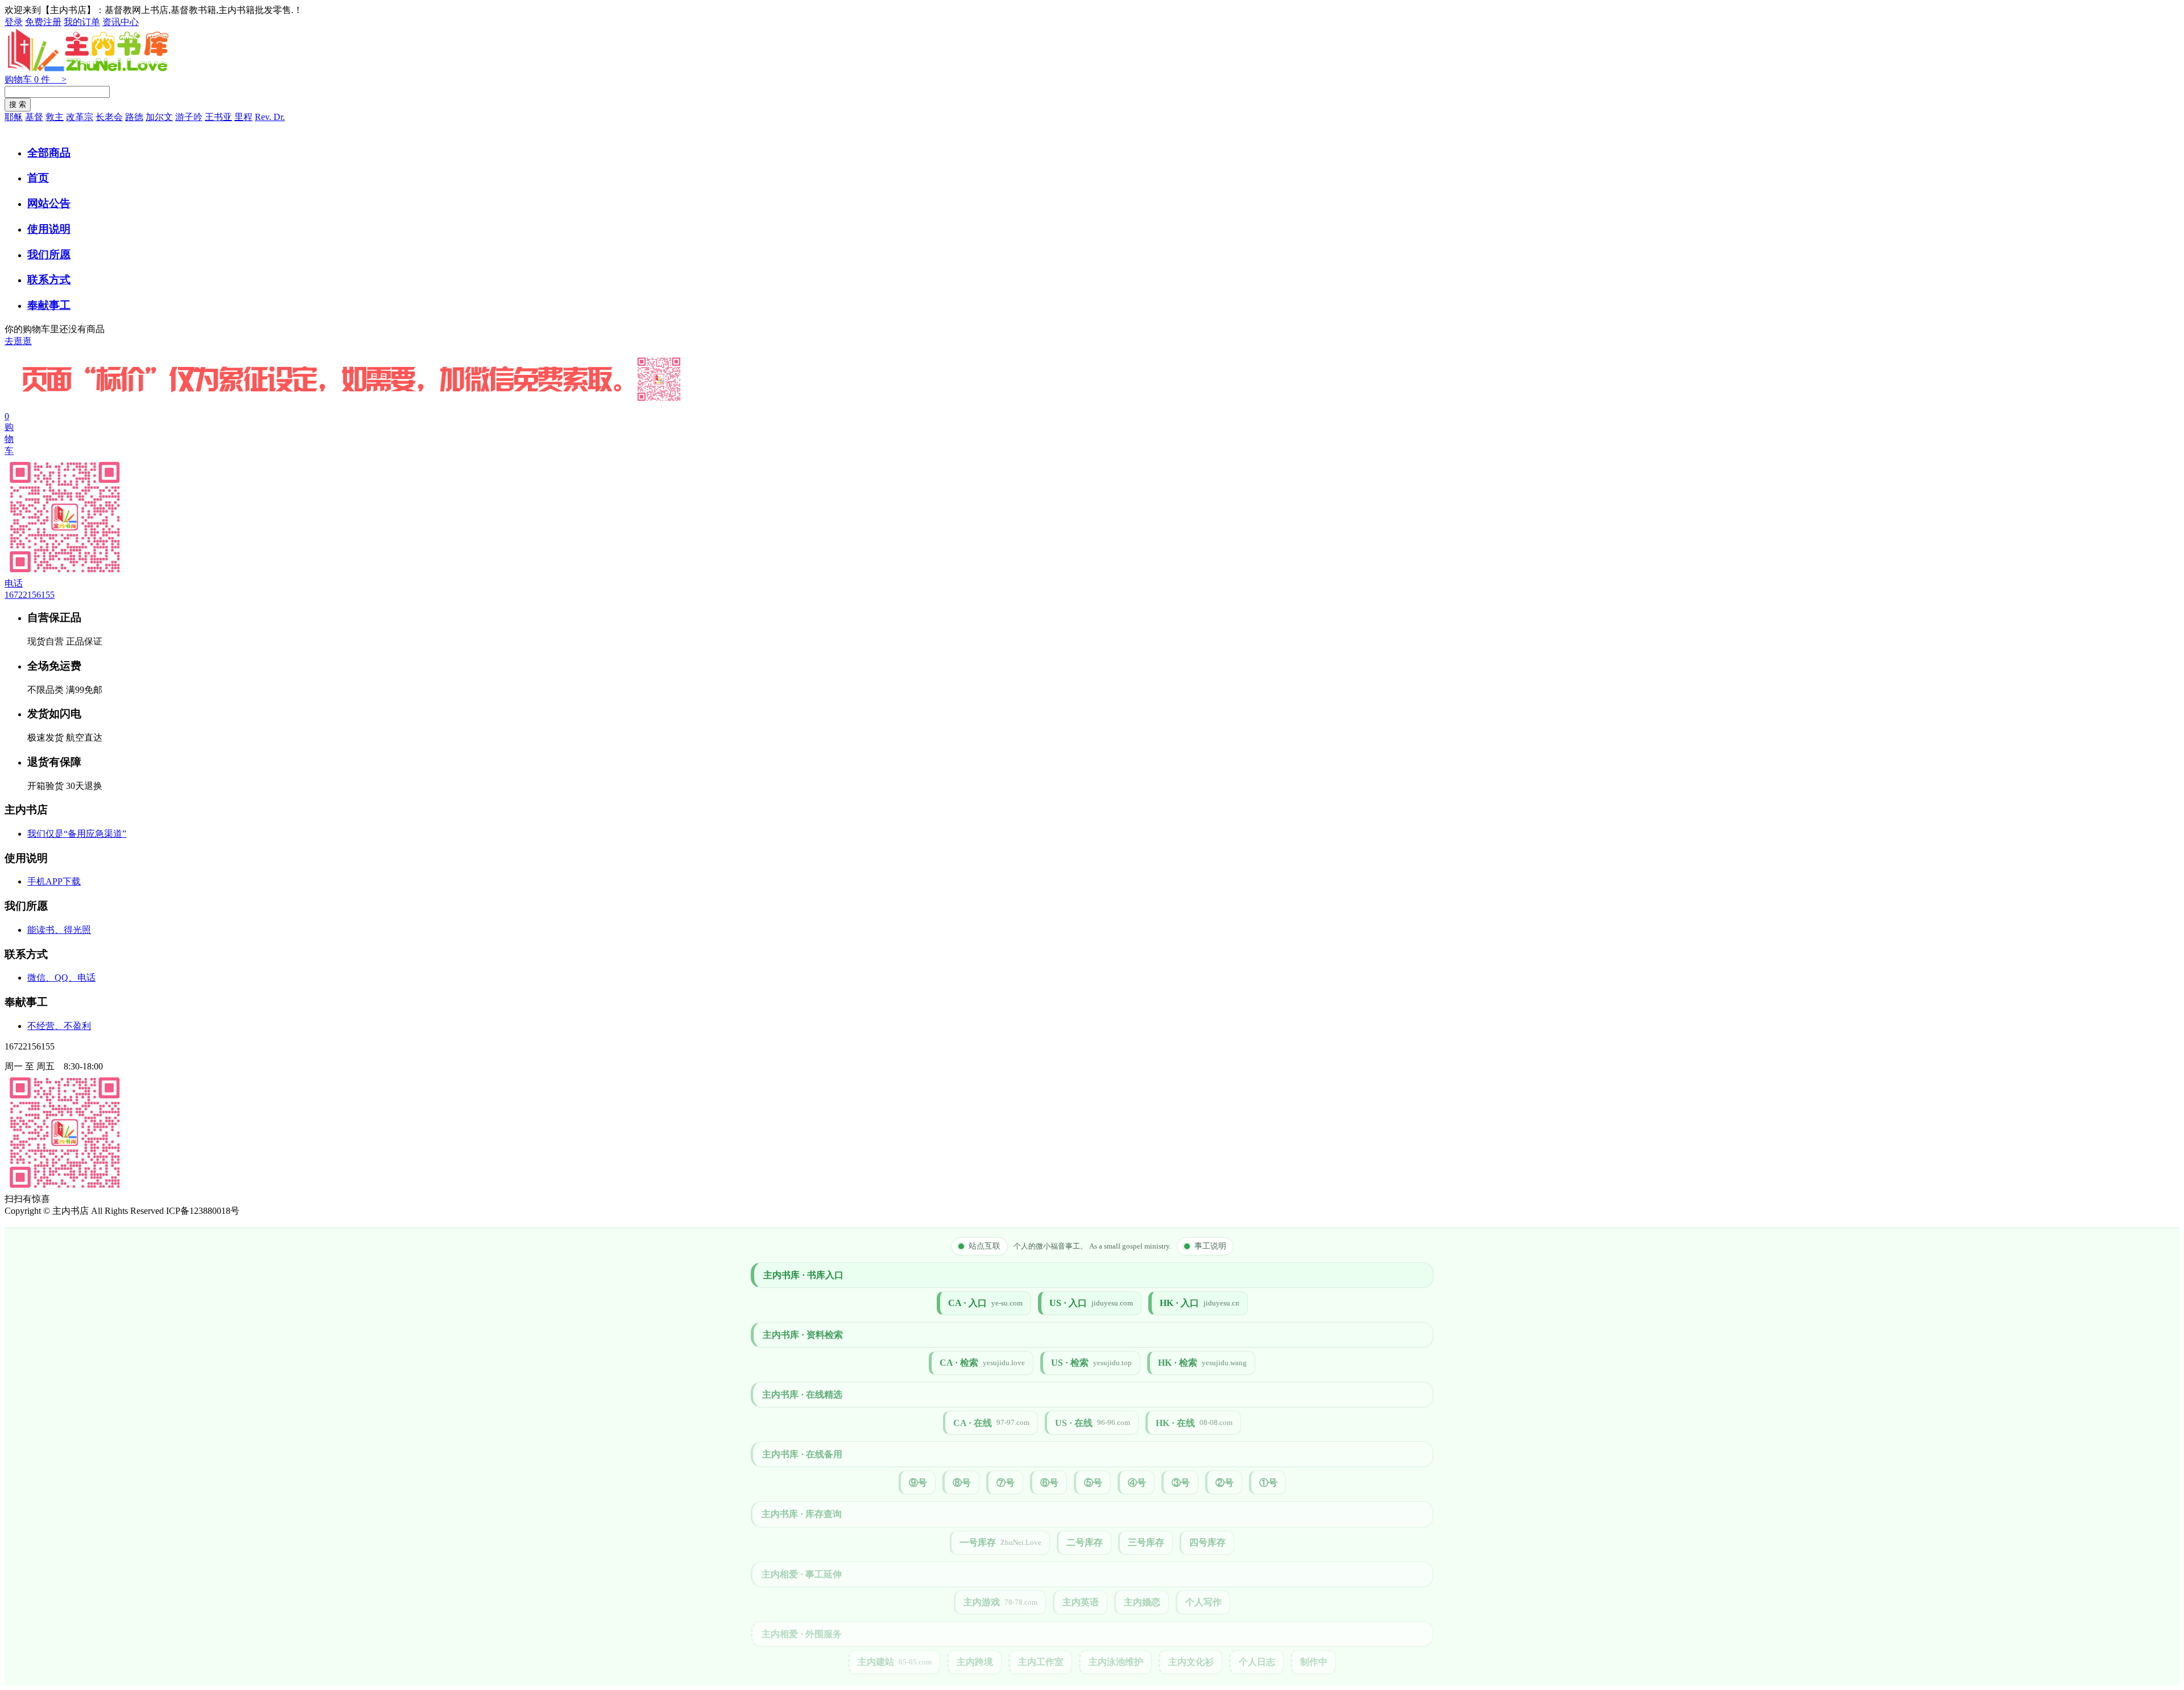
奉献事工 (49, 305)
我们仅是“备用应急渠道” (77, 834)
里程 (243, 117)
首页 (38, 178)
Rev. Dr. (270, 117)
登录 (14, 22)
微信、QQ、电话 (61, 978)
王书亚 (218, 117)
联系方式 (49, 280)
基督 (34, 117)
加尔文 (159, 117)
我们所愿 (49, 255)
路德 (134, 117)
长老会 (109, 117)
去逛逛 (18, 341)
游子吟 (189, 117)
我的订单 (82, 22)
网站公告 (49, 203)
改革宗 (80, 117)
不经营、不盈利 (59, 1026)
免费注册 (43, 22)
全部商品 (49, 153)
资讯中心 (121, 22)
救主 (55, 117)
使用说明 (49, 229)
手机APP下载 (54, 881)
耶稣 (14, 117)
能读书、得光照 (59, 930)
